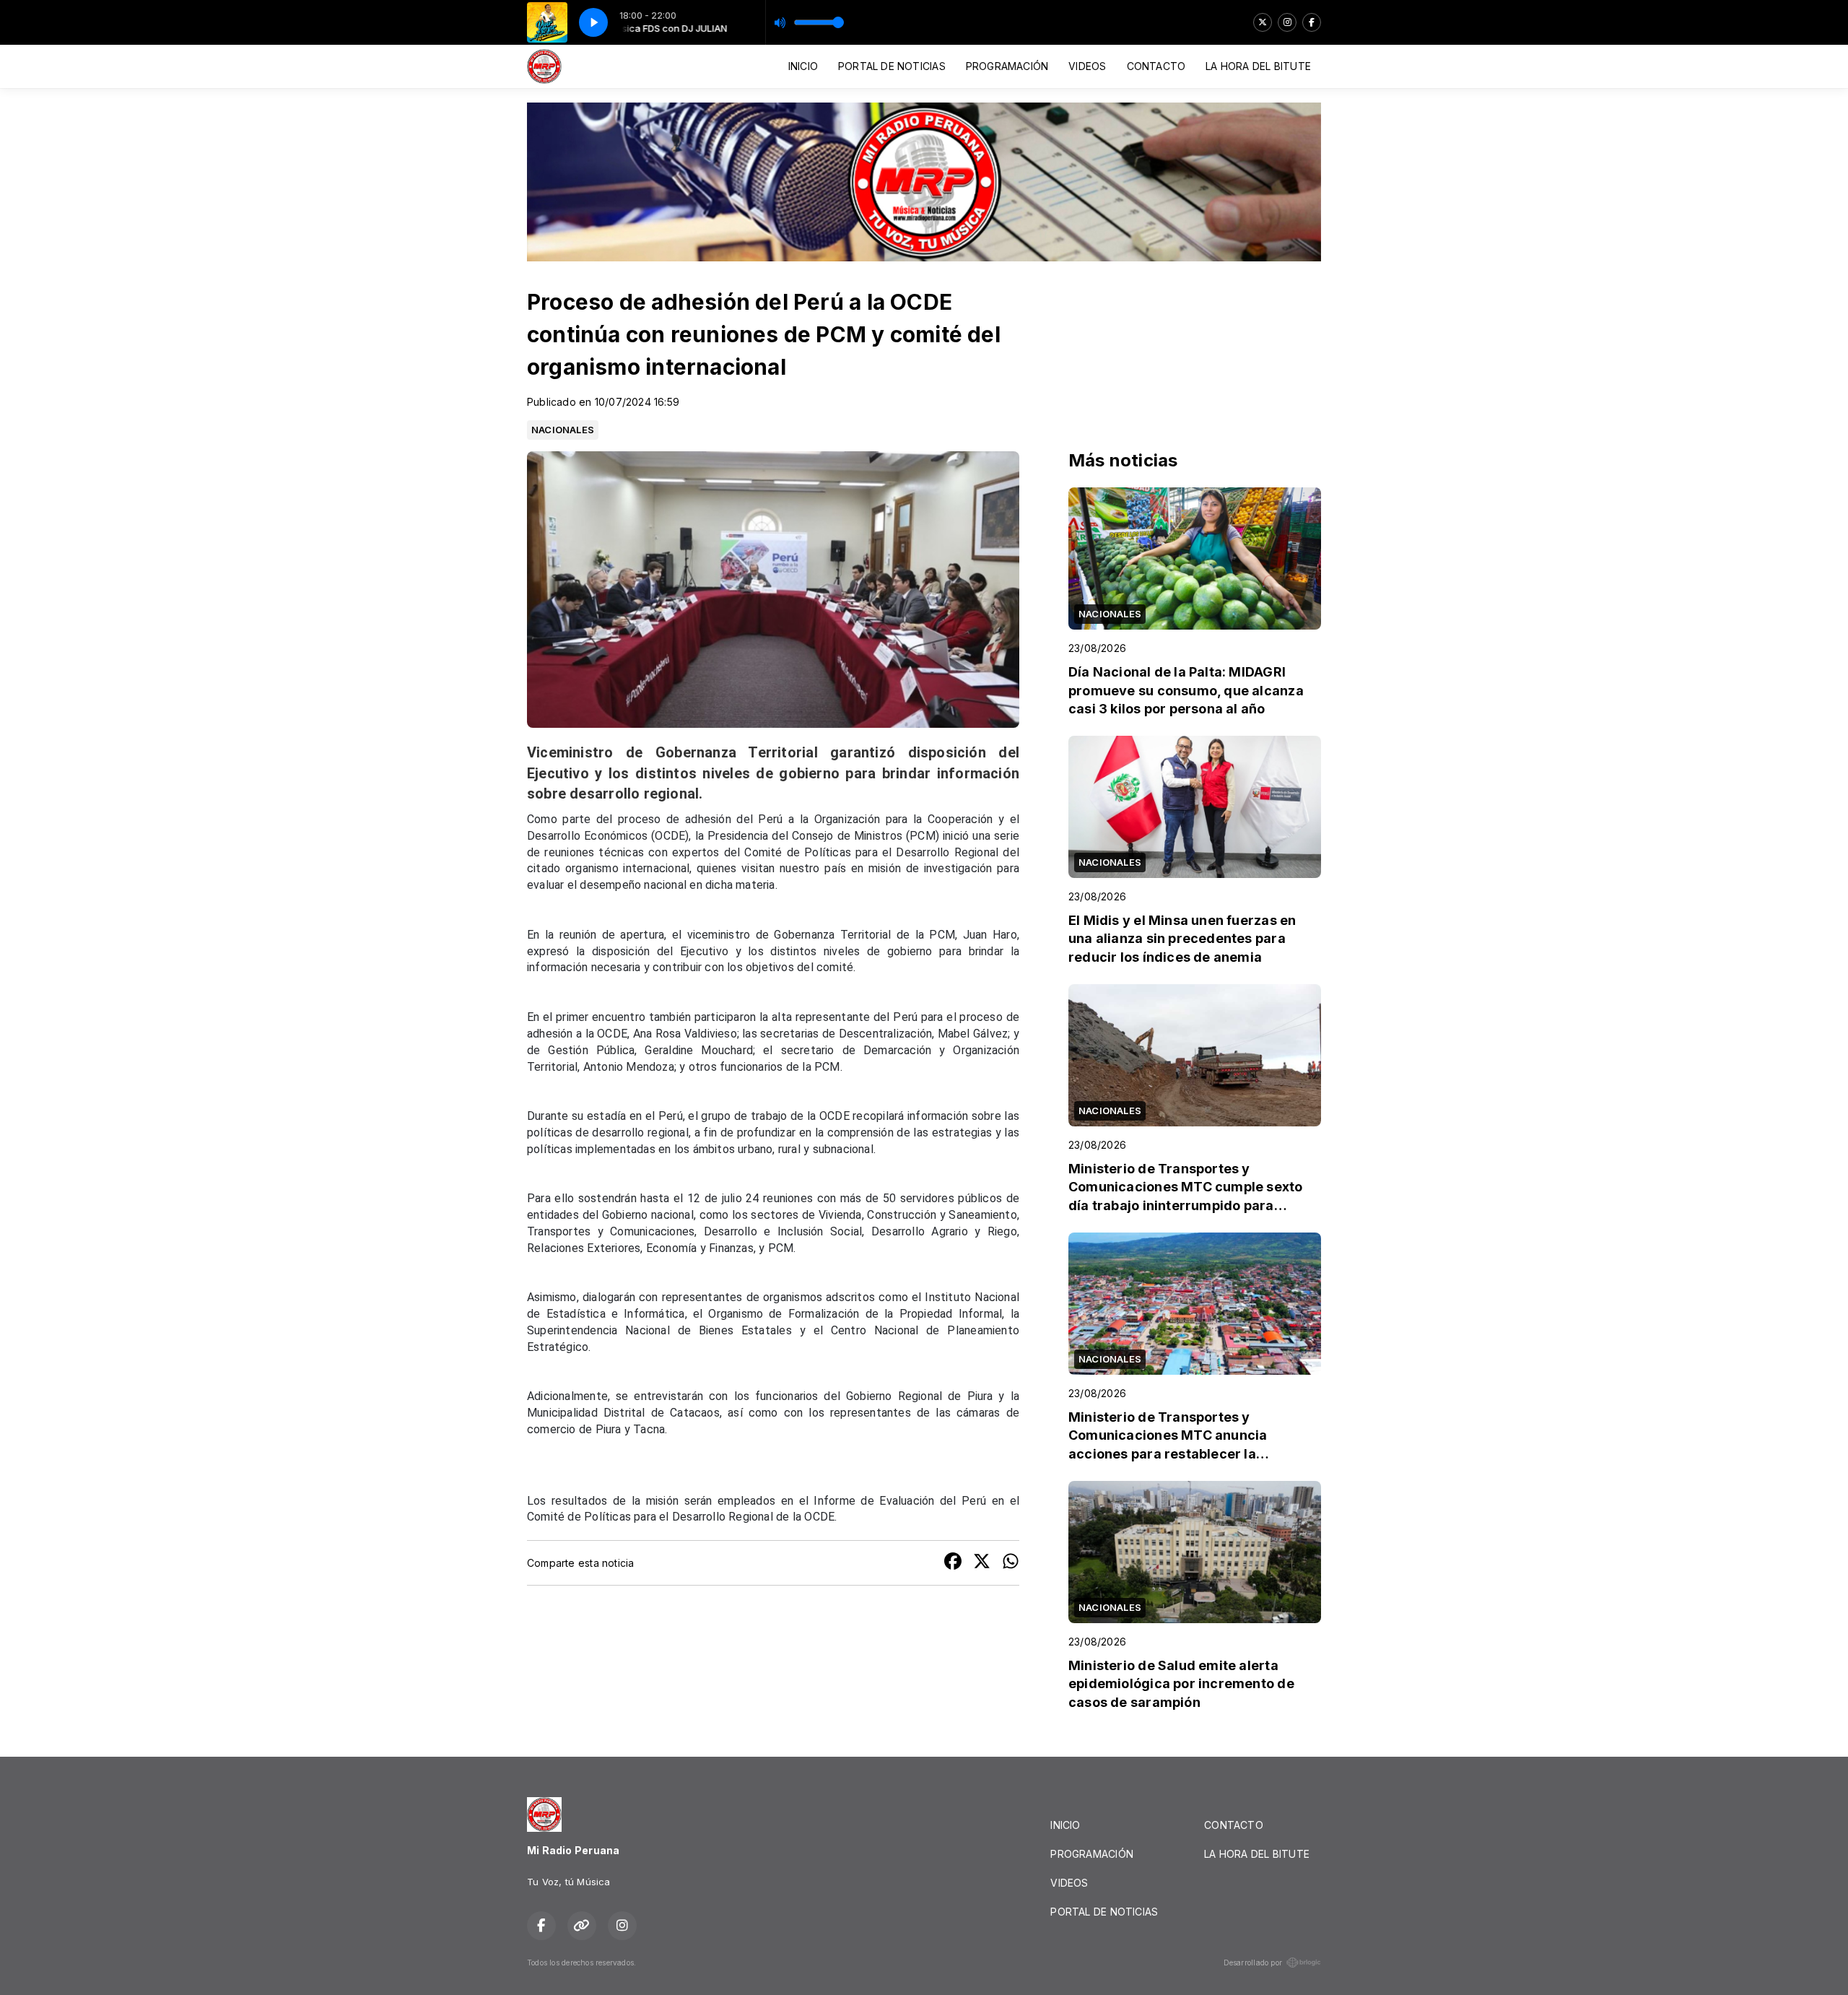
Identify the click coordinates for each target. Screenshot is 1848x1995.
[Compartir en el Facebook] (953, 1563)
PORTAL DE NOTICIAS (892, 66)
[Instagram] (1287, 22)
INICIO (803, 66)
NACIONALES (563, 430)
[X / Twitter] (1263, 22)
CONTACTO (1156, 66)
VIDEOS (1087, 66)
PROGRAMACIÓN (1007, 66)
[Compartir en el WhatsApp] (1011, 1563)
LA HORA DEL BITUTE (1258, 66)
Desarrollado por (1253, 1963)
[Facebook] (1312, 22)
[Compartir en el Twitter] (982, 1563)
